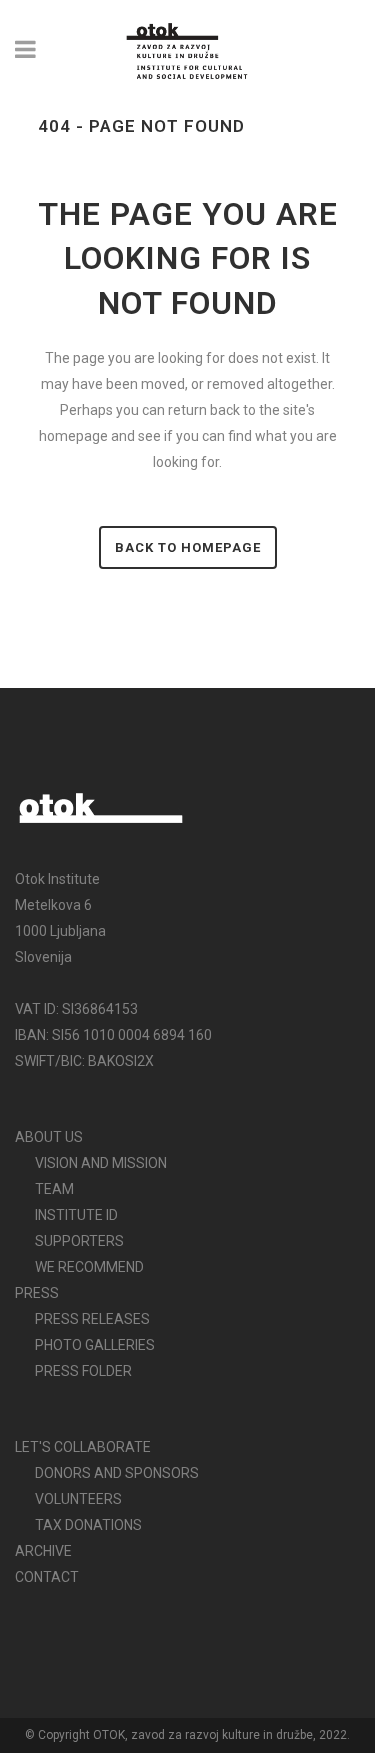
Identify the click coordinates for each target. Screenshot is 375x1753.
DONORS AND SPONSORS (117, 1473)
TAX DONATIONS (88, 1525)
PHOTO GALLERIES (95, 1345)
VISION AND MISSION (101, 1163)
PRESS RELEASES (92, 1319)
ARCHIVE (43, 1551)
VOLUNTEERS (78, 1499)
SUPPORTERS (79, 1241)
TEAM (54, 1189)
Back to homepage (188, 547)
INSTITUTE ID (76, 1215)
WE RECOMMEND (89, 1267)
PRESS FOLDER (83, 1371)
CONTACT (47, 1577)
